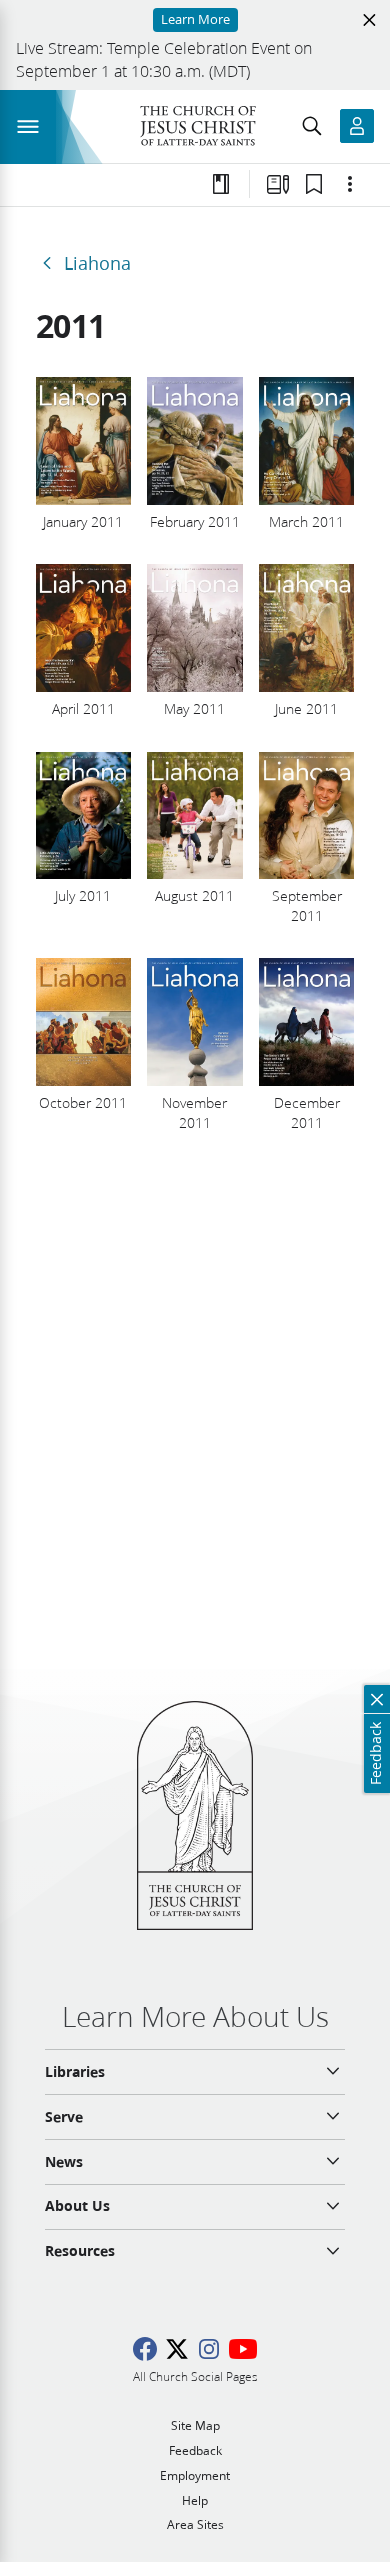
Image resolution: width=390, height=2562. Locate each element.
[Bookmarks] (314, 184)
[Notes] (221, 184)
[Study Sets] (278, 184)
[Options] (350, 184)
